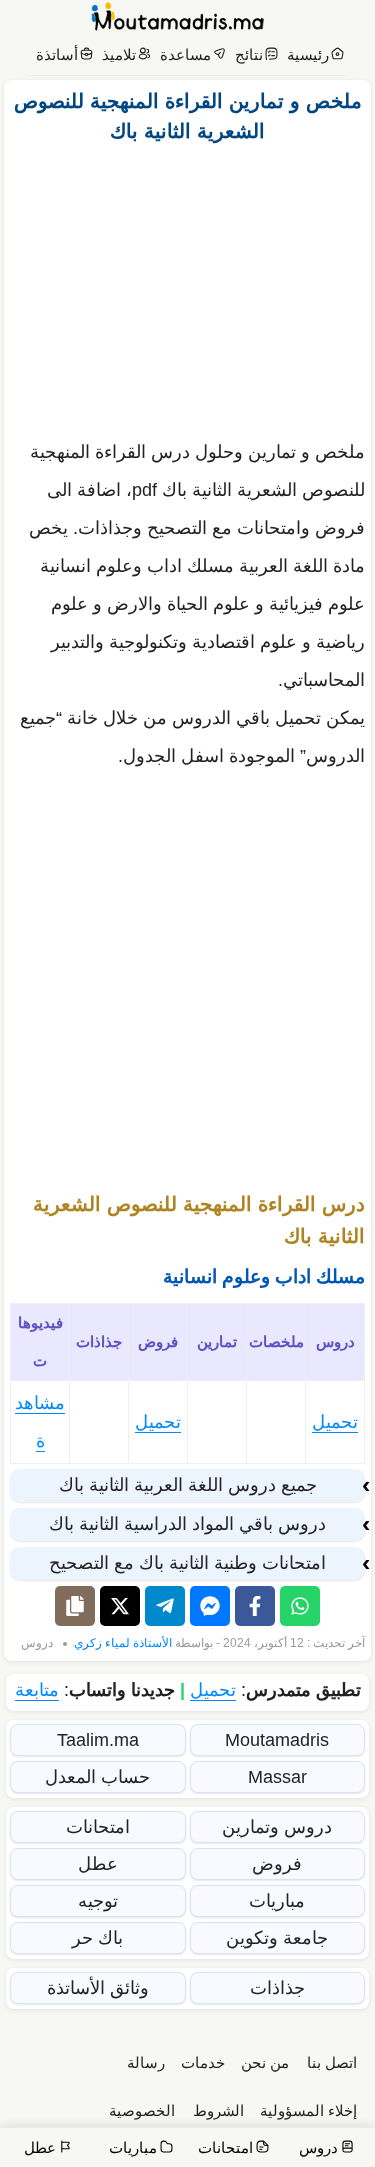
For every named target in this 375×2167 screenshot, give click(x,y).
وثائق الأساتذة (98, 1988)
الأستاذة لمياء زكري (123, 1643)
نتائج (249, 54)
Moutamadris (277, 1740)
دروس (37, 1643)
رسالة (146, 2062)
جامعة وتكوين (277, 1938)
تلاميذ (119, 54)
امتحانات (98, 1827)
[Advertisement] (188, 286)
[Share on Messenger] (210, 1606)
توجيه (98, 1901)
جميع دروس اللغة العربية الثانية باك (188, 1485)
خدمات (203, 2062)
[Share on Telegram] (165, 1606)
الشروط (218, 2110)
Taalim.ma (98, 1740)
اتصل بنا (332, 2062)
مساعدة (185, 54)
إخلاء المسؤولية (308, 2110)
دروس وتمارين (277, 1827)
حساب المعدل (97, 1777)
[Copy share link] (75, 1606)
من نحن (265, 2062)
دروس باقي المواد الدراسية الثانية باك (187, 1524)
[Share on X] (120, 1606)
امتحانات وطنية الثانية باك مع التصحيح (187, 1563)
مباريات (277, 1901)
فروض (277, 1864)
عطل (98, 1864)
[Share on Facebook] (255, 1606)
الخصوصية (142, 2110)
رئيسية (308, 54)
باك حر (97, 1938)
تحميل (335, 1422)
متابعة (37, 1690)
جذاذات (277, 1988)
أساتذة (57, 54)
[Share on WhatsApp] (300, 1606)
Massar (277, 1777)
